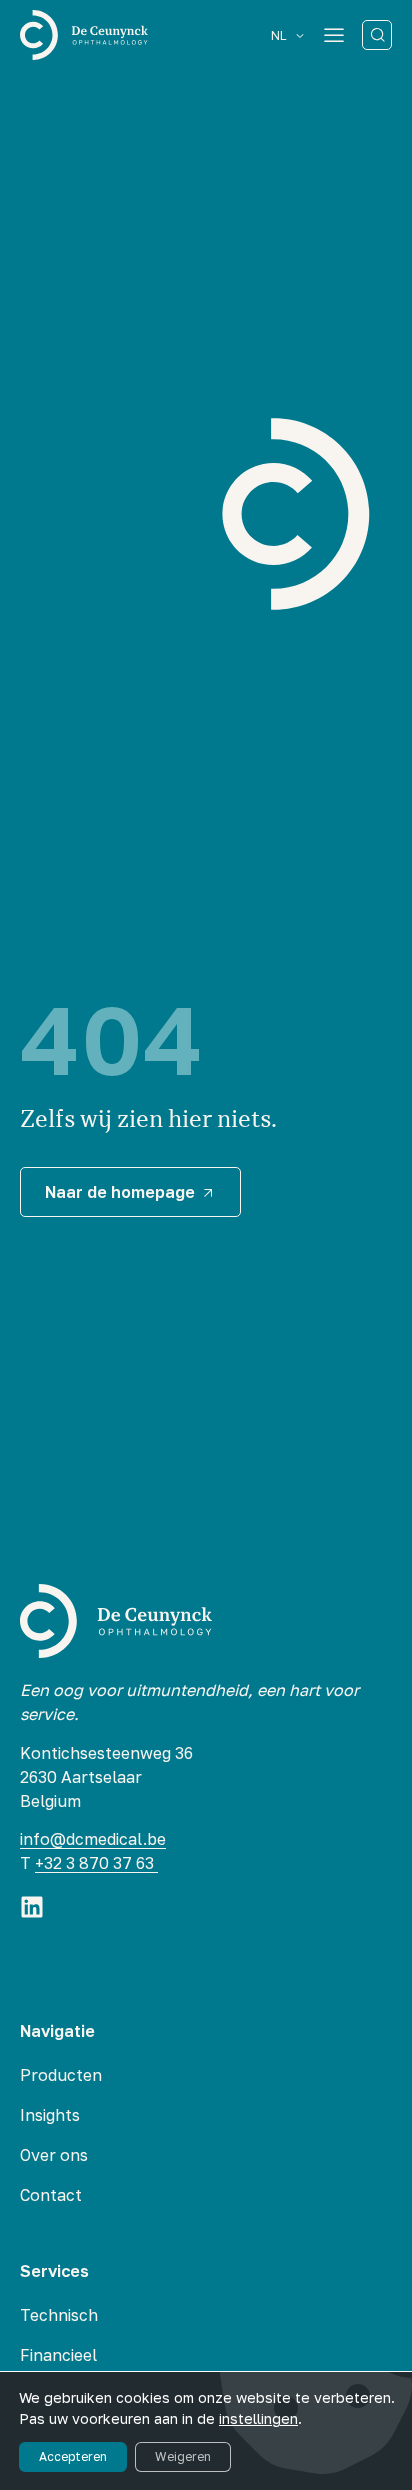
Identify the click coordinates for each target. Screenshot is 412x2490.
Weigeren (183, 2456)
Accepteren (73, 2456)
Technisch (59, 2315)
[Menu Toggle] (334, 35)
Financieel (58, 2355)
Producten (61, 2075)
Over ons (54, 2155)
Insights (50, 2115)
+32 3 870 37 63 (96, 1863)
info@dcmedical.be (93, 1839)
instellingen (258, 2418)
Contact (51, 2195)
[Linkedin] (32, 1907)
